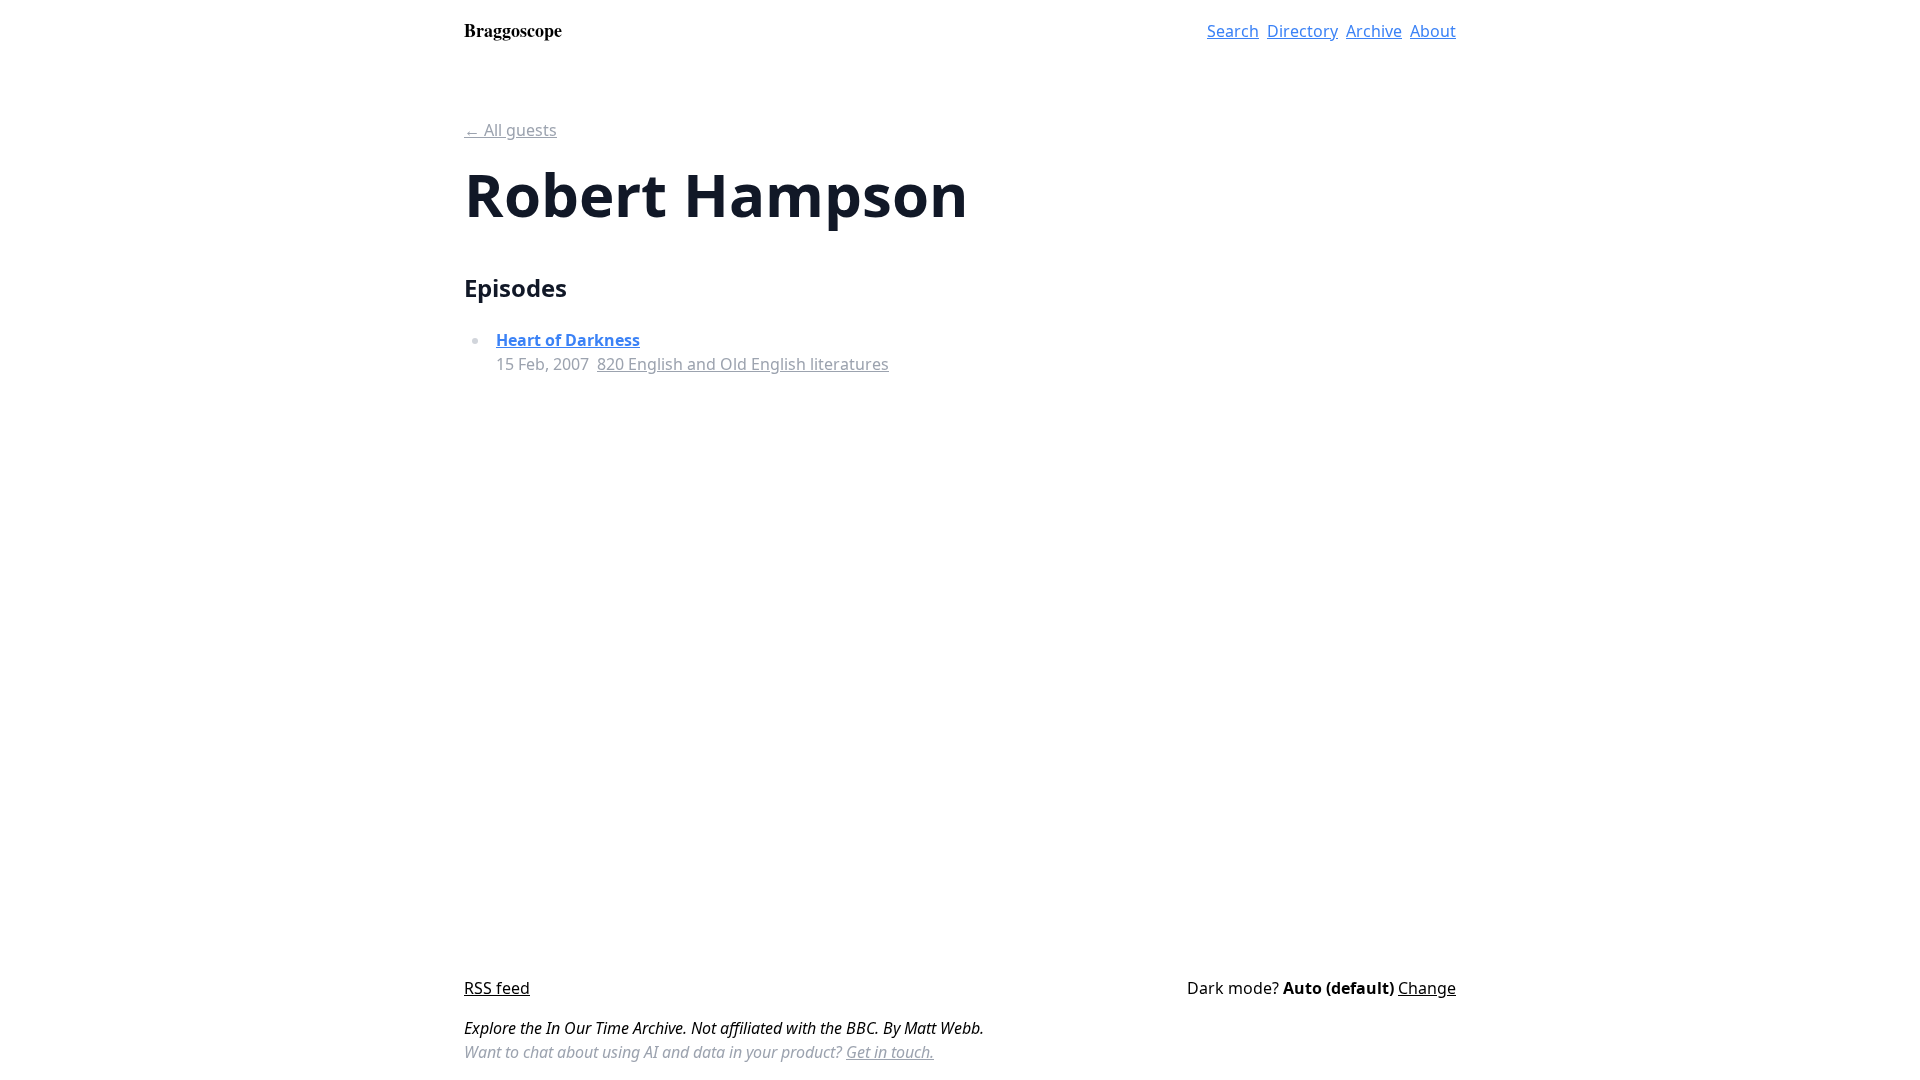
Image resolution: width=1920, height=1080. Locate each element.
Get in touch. (890, 1052)
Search (1233, 31)
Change (1427, 988)
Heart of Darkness (568, 340)
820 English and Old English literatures (743, 364)
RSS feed (497, 988)
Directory (1302, 31)
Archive (1374, 31)
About (1433, 31)
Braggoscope (513, 30)
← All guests (510, 130)
